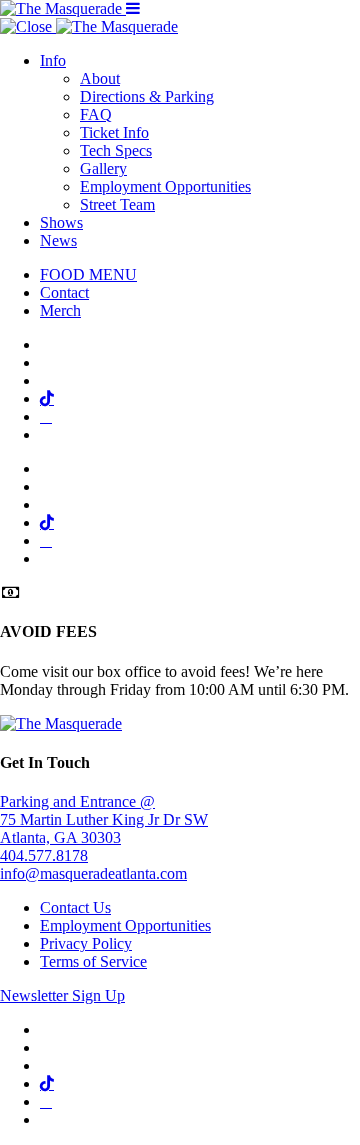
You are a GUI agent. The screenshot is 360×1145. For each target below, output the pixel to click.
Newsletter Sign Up (62, 995)
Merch (60, 310)
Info (53, 60)
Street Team (117, 204)
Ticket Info (114, 132)
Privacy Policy (86, 943)
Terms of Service (93, 961)
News (58, 240)
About (100, 78)
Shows (61, 222)
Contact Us (75, 907)
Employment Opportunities (165, 186)
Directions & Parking (147, 96)
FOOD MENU (88, 274)
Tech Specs (116, 150)
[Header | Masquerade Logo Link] (63, 8)
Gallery (103, 168)
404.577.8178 (44, 855)
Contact (64, 292)
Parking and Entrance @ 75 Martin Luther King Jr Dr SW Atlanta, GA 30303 (104, 819)
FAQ (96, 114)
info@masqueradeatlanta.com (93, 873)
